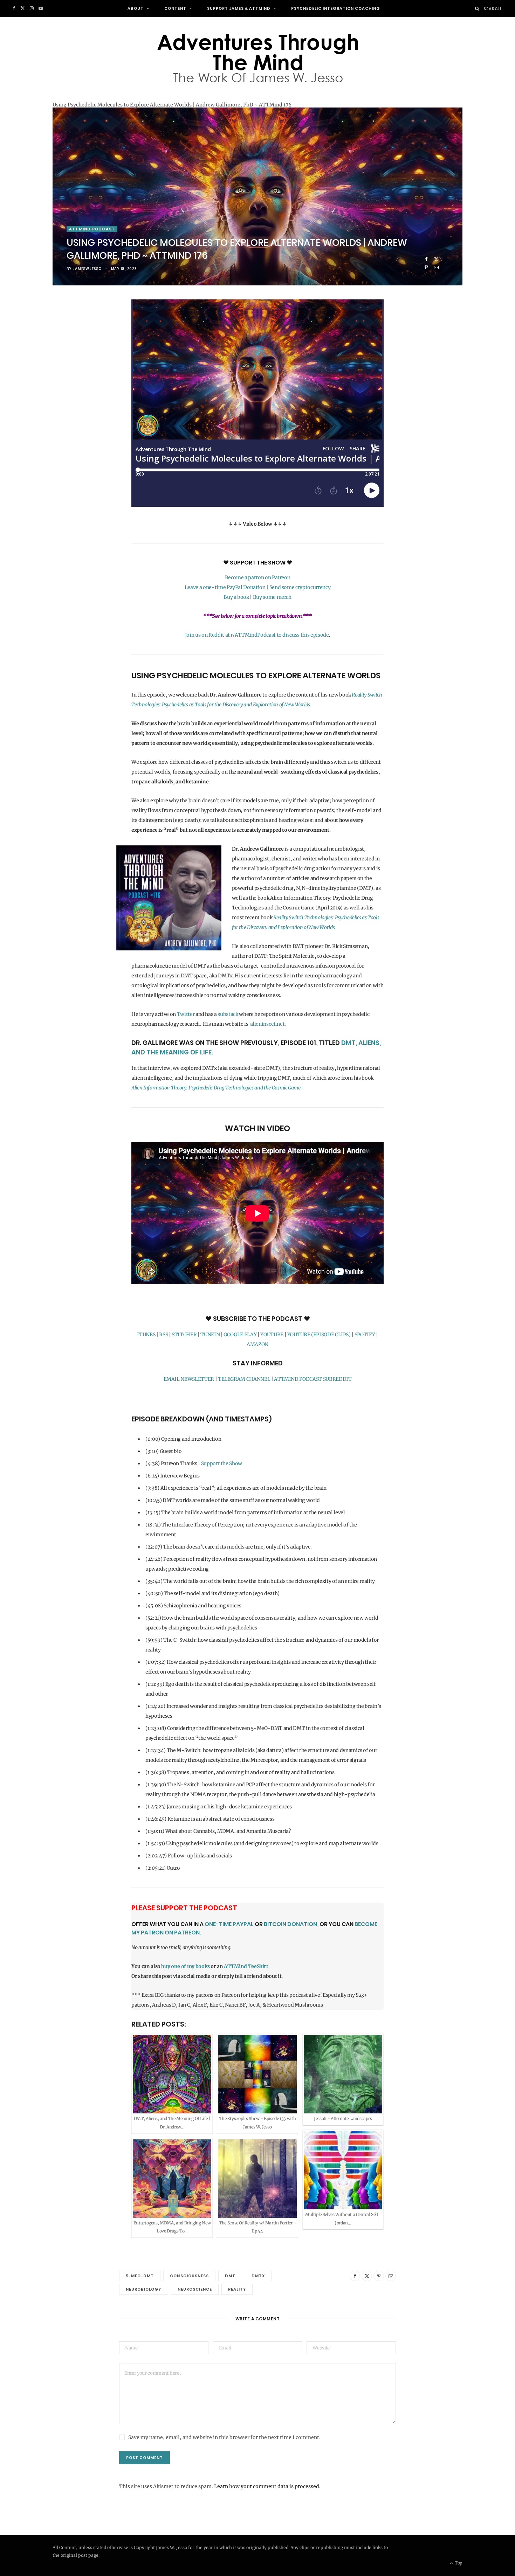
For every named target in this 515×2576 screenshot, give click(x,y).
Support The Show (258, 563)
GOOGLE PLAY (240, 1335)
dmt (230, 2276)
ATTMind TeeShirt (246, 1966)
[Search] (477, 9)
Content (175, 8)
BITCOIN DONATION (290, 1924)
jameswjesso (87, 269)
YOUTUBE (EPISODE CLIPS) (319, 1335)
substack (228, 1014)
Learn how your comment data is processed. (267, 2486)
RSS (163, 1335)
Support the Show (222, 1463)
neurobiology (144, 2289)
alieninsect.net (267, 1024)
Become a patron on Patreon (258, 577)
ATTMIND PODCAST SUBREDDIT (313, 1379)
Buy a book (236, 597)
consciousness (189, 2276)
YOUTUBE (272, 1335)
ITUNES (146, 1335)
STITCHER (184, 1335)
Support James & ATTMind (239, 8)
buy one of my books (185, 1966)
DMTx (258, 2276)
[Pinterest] (426, 267)
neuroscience (195, 2289)
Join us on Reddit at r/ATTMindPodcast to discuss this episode (257, 635)
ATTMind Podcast (92, 229)
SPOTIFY (365, 1335)
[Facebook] (426, 259)
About (136, 8)
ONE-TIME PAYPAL (229, 1924)
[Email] (436, 267)
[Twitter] (436, 259)
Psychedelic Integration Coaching (336, 8)
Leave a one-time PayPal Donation (225, 587)
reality (237, 2289)
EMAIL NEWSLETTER (189, 1379)
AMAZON (257, 1344)
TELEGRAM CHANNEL (244, 1379)
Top (458, 2563)
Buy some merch (272, 597)
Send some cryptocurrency (300, 587)
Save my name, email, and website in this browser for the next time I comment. (224, 2437)
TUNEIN (210, 1335)
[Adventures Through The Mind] (257, 58)
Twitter (186, 1014)
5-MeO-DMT (140, 2276)
